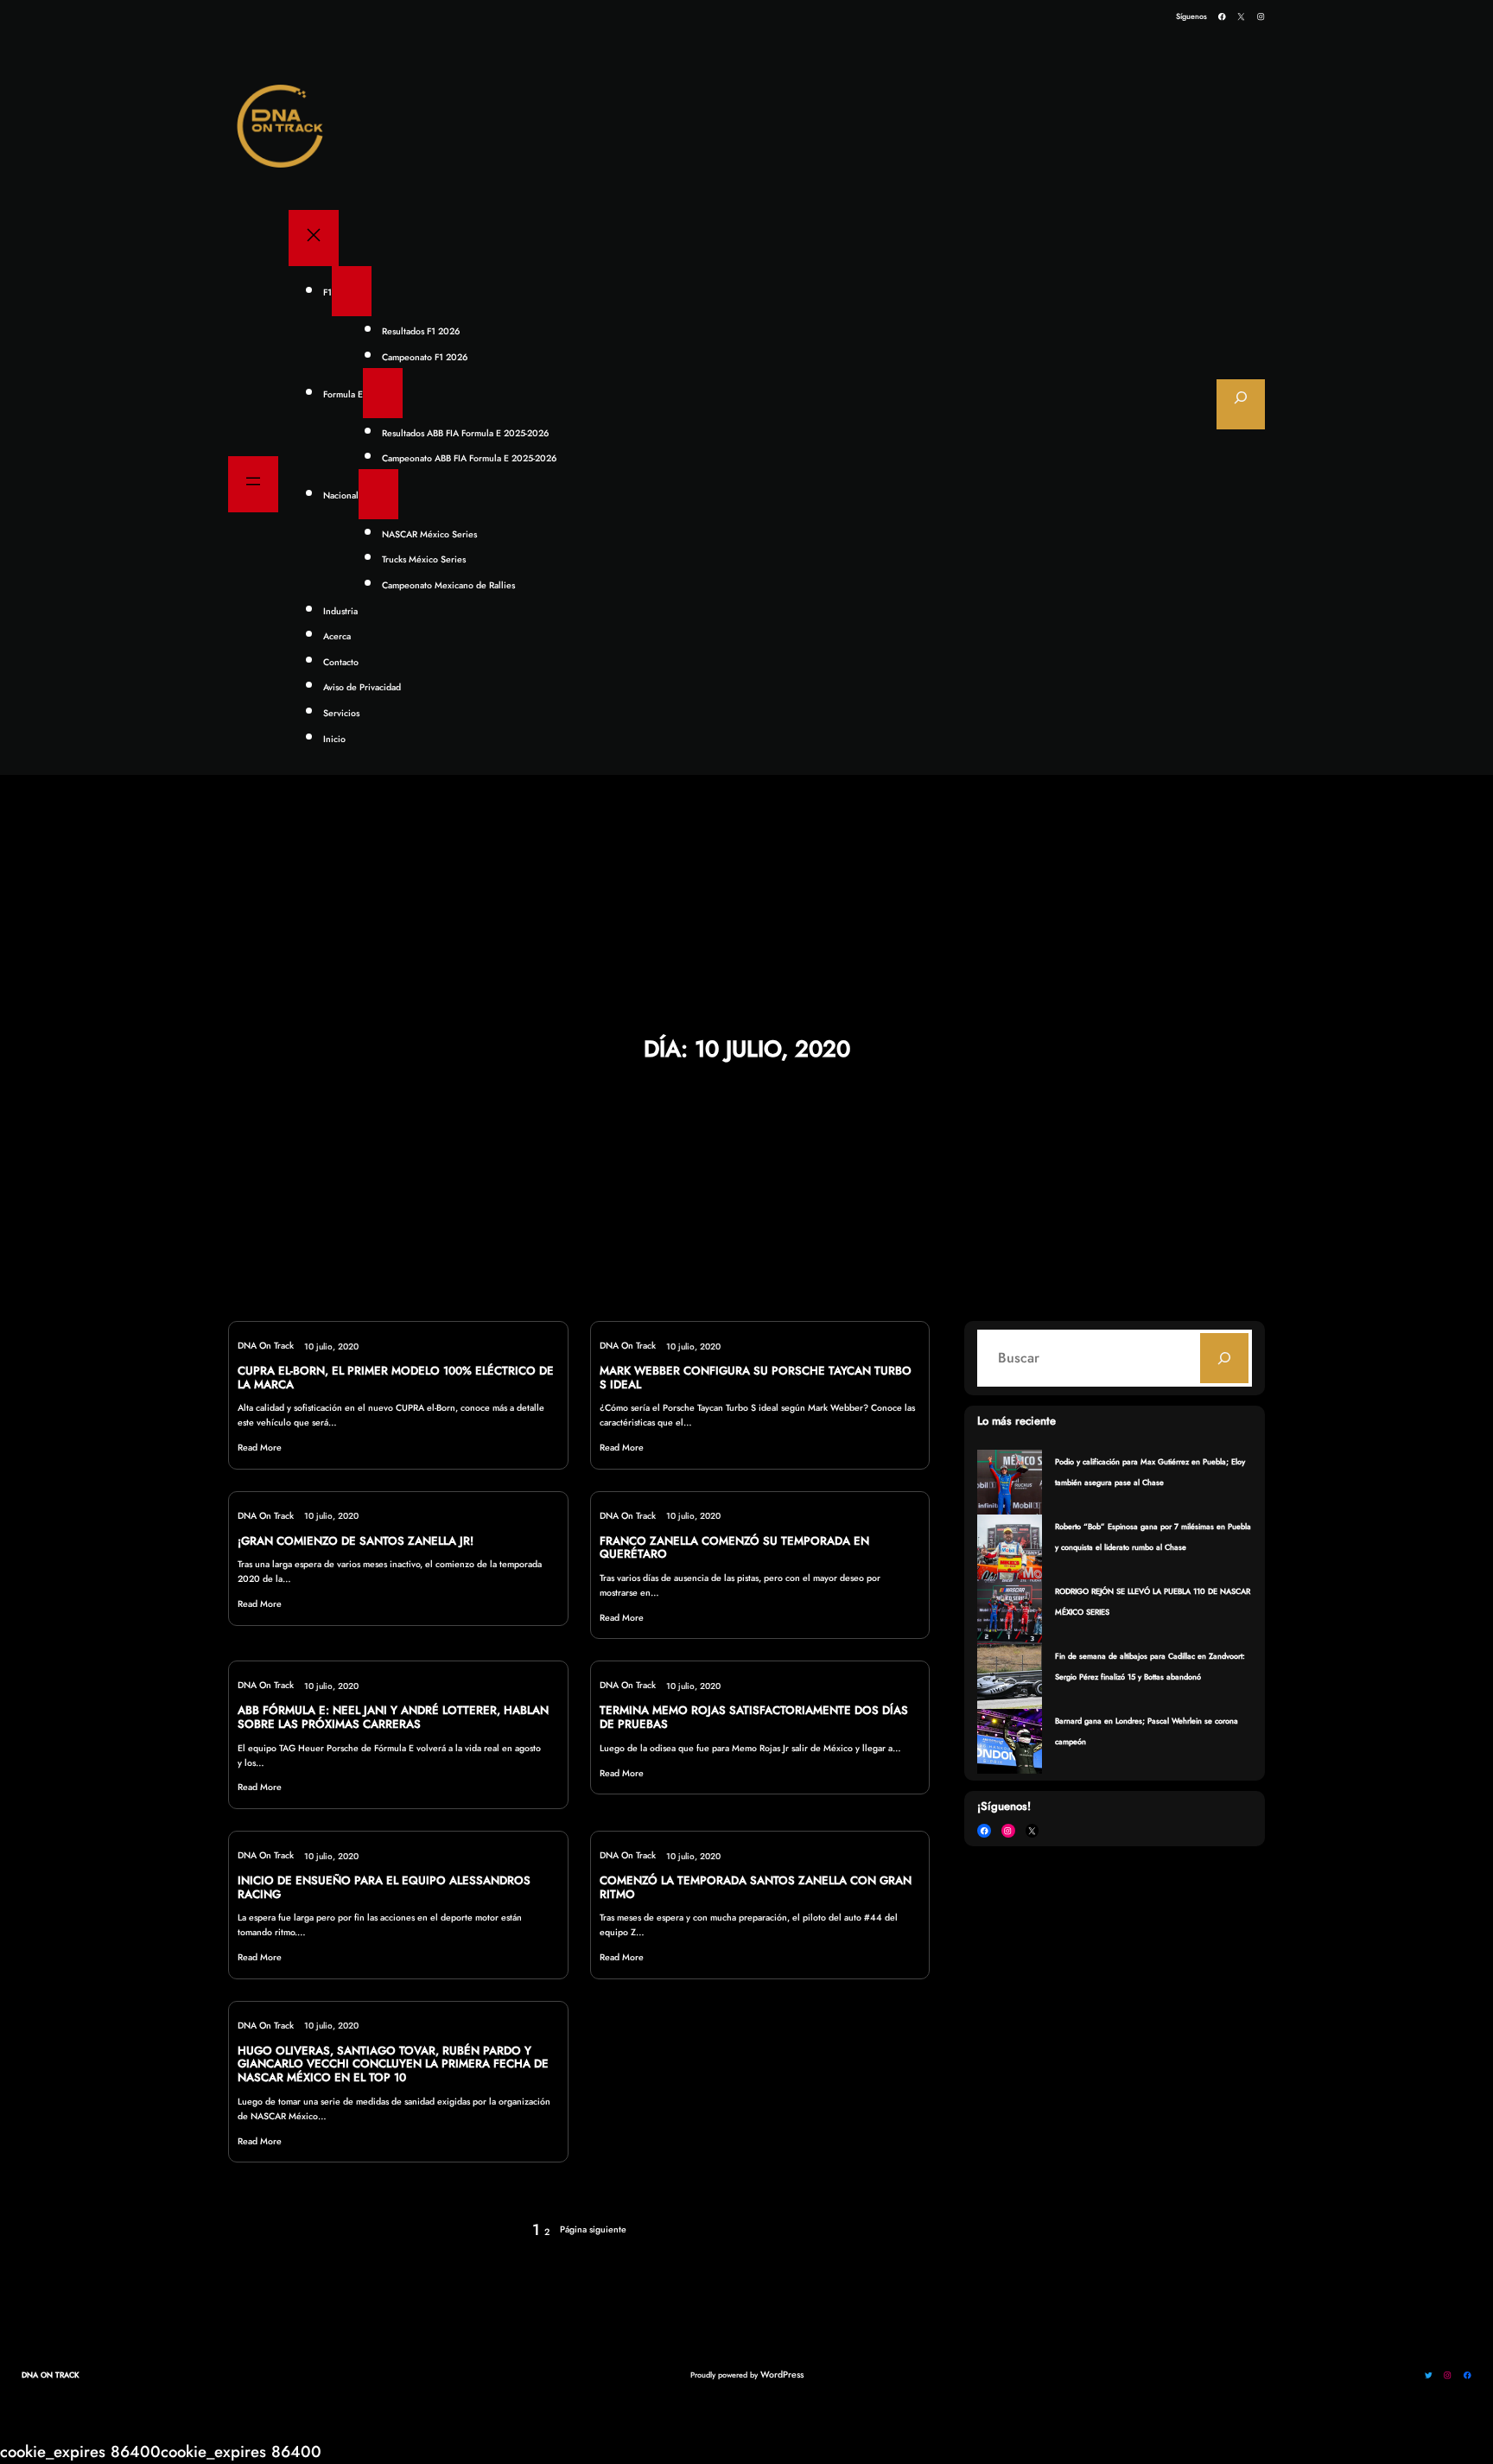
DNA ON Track (51, 2375)
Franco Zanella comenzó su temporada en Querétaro (734, 1548)
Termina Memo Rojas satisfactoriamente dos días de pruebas (754, 1718)
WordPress (782, 2375)
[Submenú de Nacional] (378, 494)
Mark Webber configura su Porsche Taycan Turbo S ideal (756, 1378)
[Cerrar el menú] (314, 238)
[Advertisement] (746, 906)
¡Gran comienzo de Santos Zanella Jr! (356, 1541)
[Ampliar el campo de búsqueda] (1241, 404)
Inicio (334, 739)
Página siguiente (593, 2229)
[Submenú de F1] (352, 291)
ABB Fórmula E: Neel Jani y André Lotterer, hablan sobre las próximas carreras (393, 1718)
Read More (260, 1448)
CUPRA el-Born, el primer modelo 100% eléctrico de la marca (396, 1378)
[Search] (1224, 1358)
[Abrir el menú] (253, 484)
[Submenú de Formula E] (383, 393)
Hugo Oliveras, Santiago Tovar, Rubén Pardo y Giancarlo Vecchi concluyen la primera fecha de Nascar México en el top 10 (393, 2064)
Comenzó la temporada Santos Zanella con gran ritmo (756, 1888)
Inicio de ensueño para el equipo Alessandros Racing (384, 1888)
